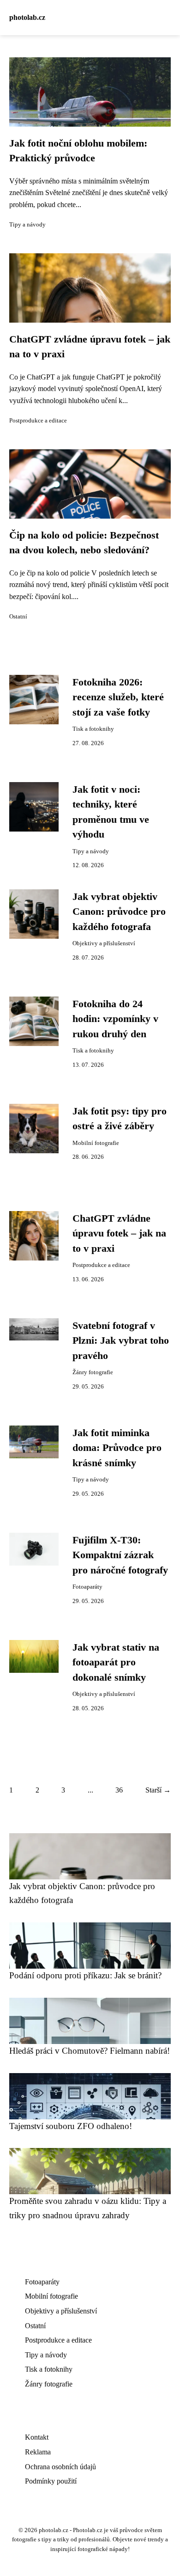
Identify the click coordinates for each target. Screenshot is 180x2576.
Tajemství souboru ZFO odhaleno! (71, 2126)
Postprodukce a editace (38, 421)
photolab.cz (27, 17)
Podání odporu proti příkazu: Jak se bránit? (85, 1975)
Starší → (158, 1790)
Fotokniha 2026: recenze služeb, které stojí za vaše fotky (118, 697)
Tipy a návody (27, 225)
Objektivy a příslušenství (104, 943)
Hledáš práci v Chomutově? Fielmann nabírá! (90, 2051)
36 (119, 1790)
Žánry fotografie (93, 1372)
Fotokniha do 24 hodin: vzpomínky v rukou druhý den (115, 1019)
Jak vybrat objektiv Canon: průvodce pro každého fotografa (119, 912)
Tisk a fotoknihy (93, 729)
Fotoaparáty (87, 1587)
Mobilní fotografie (96, 1143)
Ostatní (18, 617)
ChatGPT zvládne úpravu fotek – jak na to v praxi (119, 1233)
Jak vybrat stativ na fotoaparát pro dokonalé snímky (116, 1662)
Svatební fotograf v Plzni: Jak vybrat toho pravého (121, 1341)
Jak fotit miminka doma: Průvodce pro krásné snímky (117, 1448)
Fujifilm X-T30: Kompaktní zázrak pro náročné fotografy (120, 1555)
